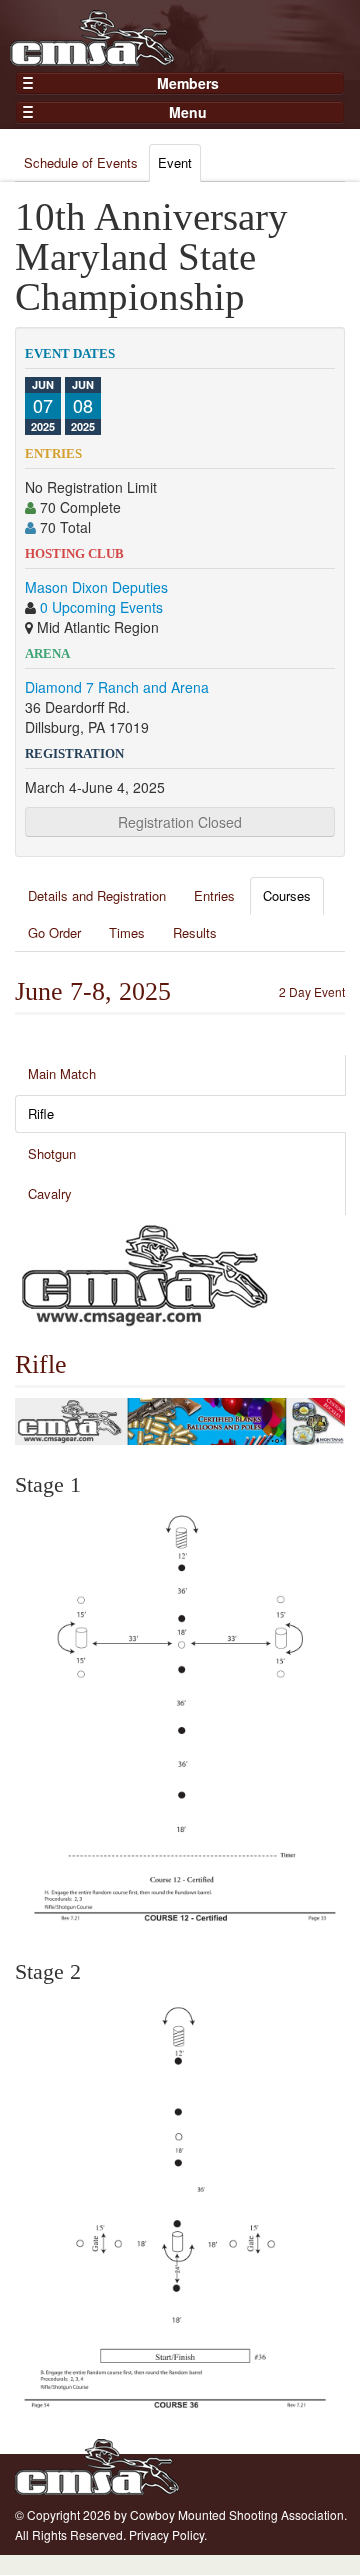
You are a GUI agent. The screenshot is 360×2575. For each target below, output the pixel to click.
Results (195, 932)
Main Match (62, 1073)
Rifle (41, 1113)
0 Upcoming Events (101, 607)
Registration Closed (180, 822)
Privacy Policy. (168, 2534)
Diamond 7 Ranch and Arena (117, 687)
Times (127, 932)
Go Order (54, 932)
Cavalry (50, 1193)
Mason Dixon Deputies (96, 587)
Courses (287, 895)
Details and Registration (97, 895)
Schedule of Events (81, 162)
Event (175, 162)
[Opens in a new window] (145, 1273)
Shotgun (52, 1153)
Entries (214, 895)
